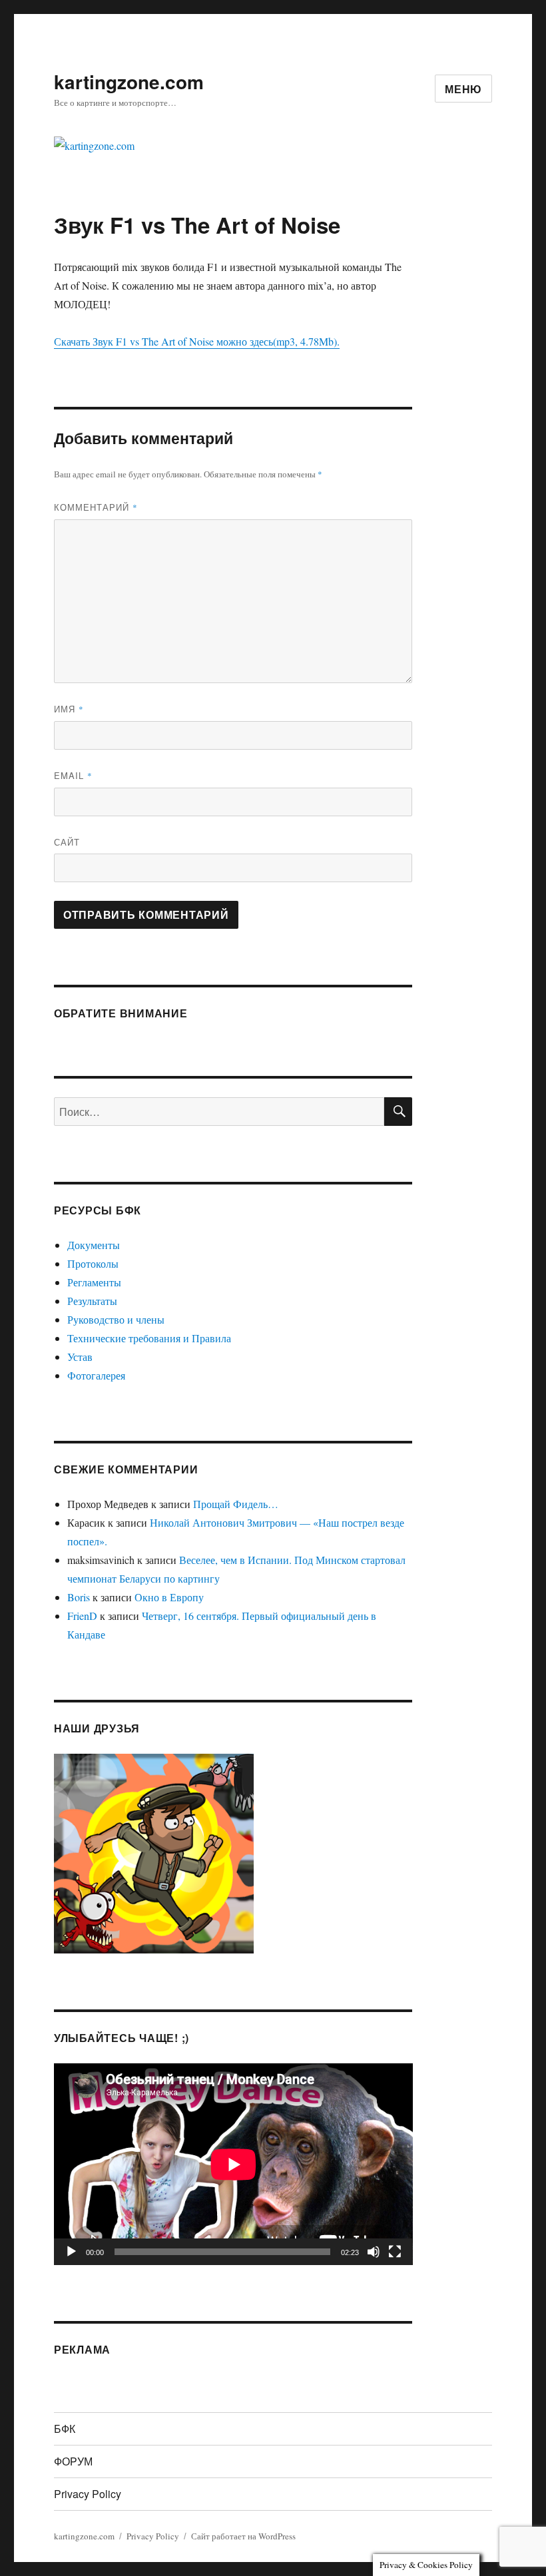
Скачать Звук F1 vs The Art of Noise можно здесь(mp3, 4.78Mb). (197, 341)
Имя (69, 709)
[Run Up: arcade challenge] (154, 1851)
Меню (463, 89)
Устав (80, 1357)
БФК (65, 2429)
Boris (79, 1597)
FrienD (82, 1616)
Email (73, 775)
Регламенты (94, 1282)
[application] (233, 2164)
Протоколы (93, 1263)
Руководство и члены (116, 1319)
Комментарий (96, 507)
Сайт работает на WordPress (243, 2536)
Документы (94, 1245)
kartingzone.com (129, 82)
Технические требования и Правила (149, 1338)
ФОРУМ (73, 2461)
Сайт (67, 842)
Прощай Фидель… (236, 1504)
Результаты (92, 1301)
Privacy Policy (88, 2494)
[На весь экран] (395, 2252)
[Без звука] (374, 2252)
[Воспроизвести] (71, 2252)
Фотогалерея (96, 1375)
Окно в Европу (169, 1597)
